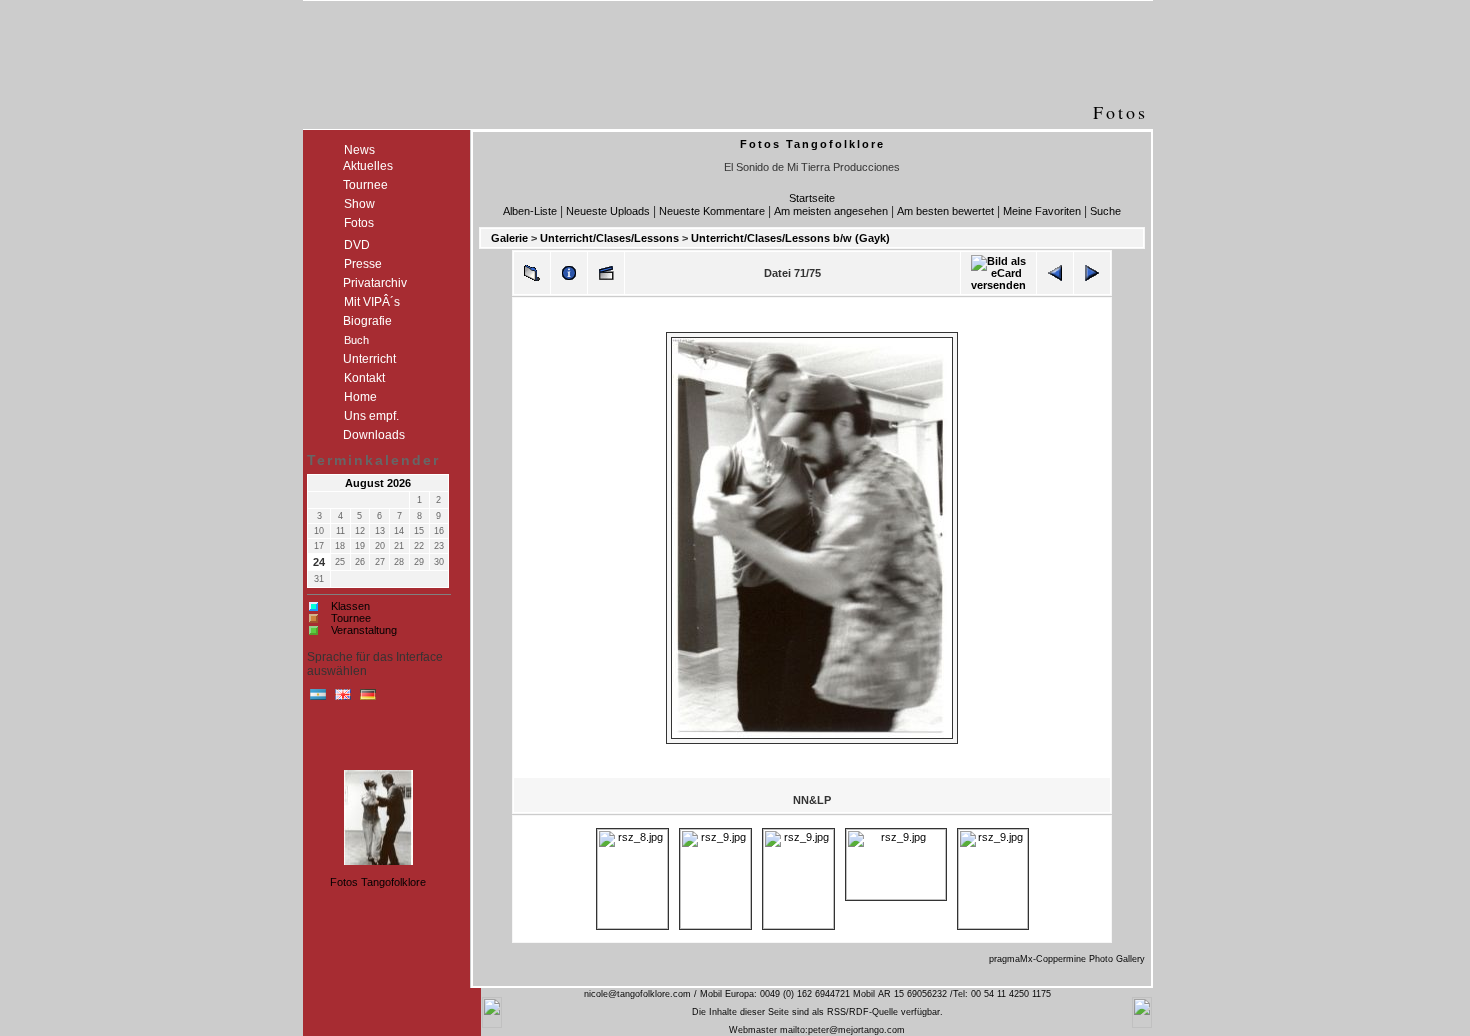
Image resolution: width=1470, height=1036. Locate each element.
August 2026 (378, 483)
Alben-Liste (530, 211)
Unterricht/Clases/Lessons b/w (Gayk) (790, 238)
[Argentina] (318, 699)
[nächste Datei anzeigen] (1092, 273)
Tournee (351, 618)
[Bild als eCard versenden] (998, 273)
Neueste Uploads (608, 211)
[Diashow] (606, 273)
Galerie (509, 238)
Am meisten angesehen (831, 211)
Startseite (812, 198)
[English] (343, 699)
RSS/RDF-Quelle (862, 1012)
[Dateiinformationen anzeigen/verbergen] (569, 273)
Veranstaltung (364, 630)
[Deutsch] (368, 699)
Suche (1105, 211)
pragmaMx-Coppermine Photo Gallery (1067, 959)
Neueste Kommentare (712, 211)
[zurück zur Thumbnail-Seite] (532, 273)
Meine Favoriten (1042, 211)
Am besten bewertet (945, 211)
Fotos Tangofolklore (378, 882)
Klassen (350, 606)
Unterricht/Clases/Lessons (609, 238)
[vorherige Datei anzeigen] (1055, 273)
